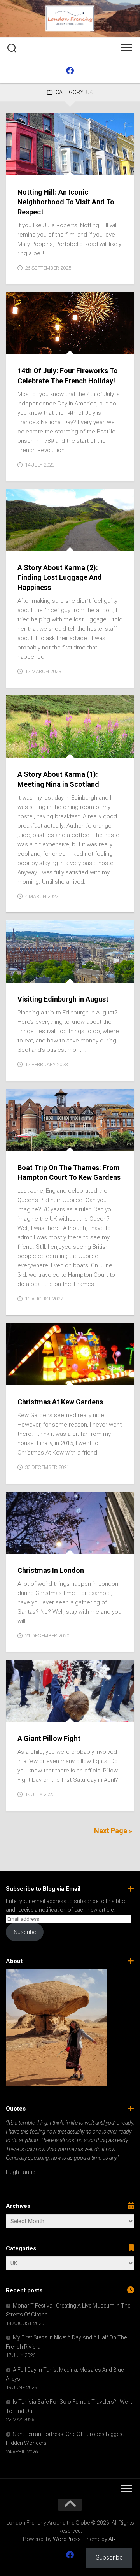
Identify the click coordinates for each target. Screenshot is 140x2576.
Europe (22, 167)
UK (39, 167)
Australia (26, 346)
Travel (45, 1714)
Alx (112, 2539)
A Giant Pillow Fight (49, 1738)
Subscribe (109, 2558)
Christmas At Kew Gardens (60, 1402)
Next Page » (113, 1831)
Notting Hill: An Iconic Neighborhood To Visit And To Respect (66, 202)
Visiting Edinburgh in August (63, 999)
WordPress (67, 2539)
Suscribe (25, 1932)
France (54, 346)
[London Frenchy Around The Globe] (70, 71)
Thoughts (49, 543)
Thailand (80, 346)
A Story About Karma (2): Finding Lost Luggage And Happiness (60, 577)
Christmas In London (51, 1570)
